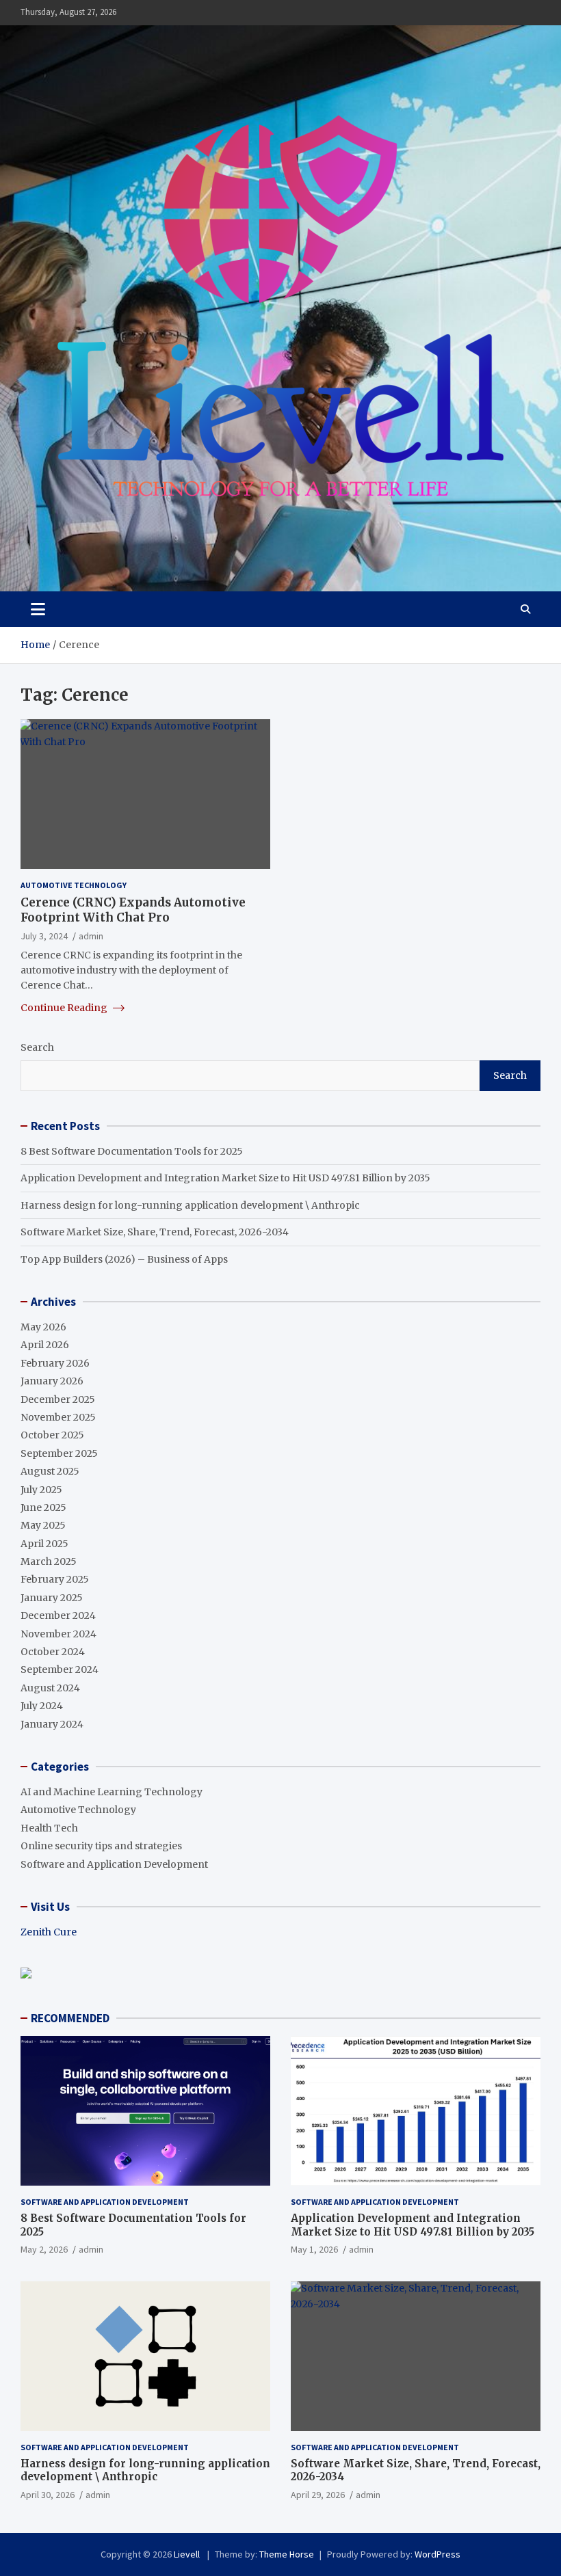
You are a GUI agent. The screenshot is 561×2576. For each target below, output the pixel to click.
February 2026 (55, 1363)
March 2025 (49, 1561)
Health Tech (49, 1828)
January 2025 (52, 1598)
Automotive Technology (74, 885)
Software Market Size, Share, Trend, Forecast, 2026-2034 (155, 1232)
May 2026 (43, 1327)
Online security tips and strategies (101, 1846)
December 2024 (58, 1615)
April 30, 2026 (48, 2495)
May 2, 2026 (44, 2249)
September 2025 (59, 1453)
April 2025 (44, 1544)
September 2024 (60, 1669)
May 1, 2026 (314, 2249)
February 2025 (55, 1579)
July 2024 (42, 1706)
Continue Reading (65, 1008)
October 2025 (52, 1435)
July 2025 (41, 1490)
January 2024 (52, 1724)
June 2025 (43, 1507)
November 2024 (58, 1634)
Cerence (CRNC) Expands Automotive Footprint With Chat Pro (133, 910)
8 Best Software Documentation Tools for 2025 (132, 1151)
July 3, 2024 (44, 936)
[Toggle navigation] (38, 609)
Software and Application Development (114, 1864)
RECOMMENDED (70, 2018)
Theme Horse (287, 2554)
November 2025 (58, 1417)
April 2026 (45, 1345)
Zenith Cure (49, 1932)
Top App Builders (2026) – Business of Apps (124, 1259)
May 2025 (43, 1525)
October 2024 (53, 1652)
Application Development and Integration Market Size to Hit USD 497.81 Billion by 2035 (225, 1178)
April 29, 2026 (318, 2495)
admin (91, 936)
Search (37, 1047)
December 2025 (58, 1399)
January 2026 (52, 1381)
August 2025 (50, 1471)
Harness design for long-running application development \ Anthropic (190, 1205)
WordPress (438, 2554)
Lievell (188, 2554)
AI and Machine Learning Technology (112, 1792)
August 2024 (50, 1688)
